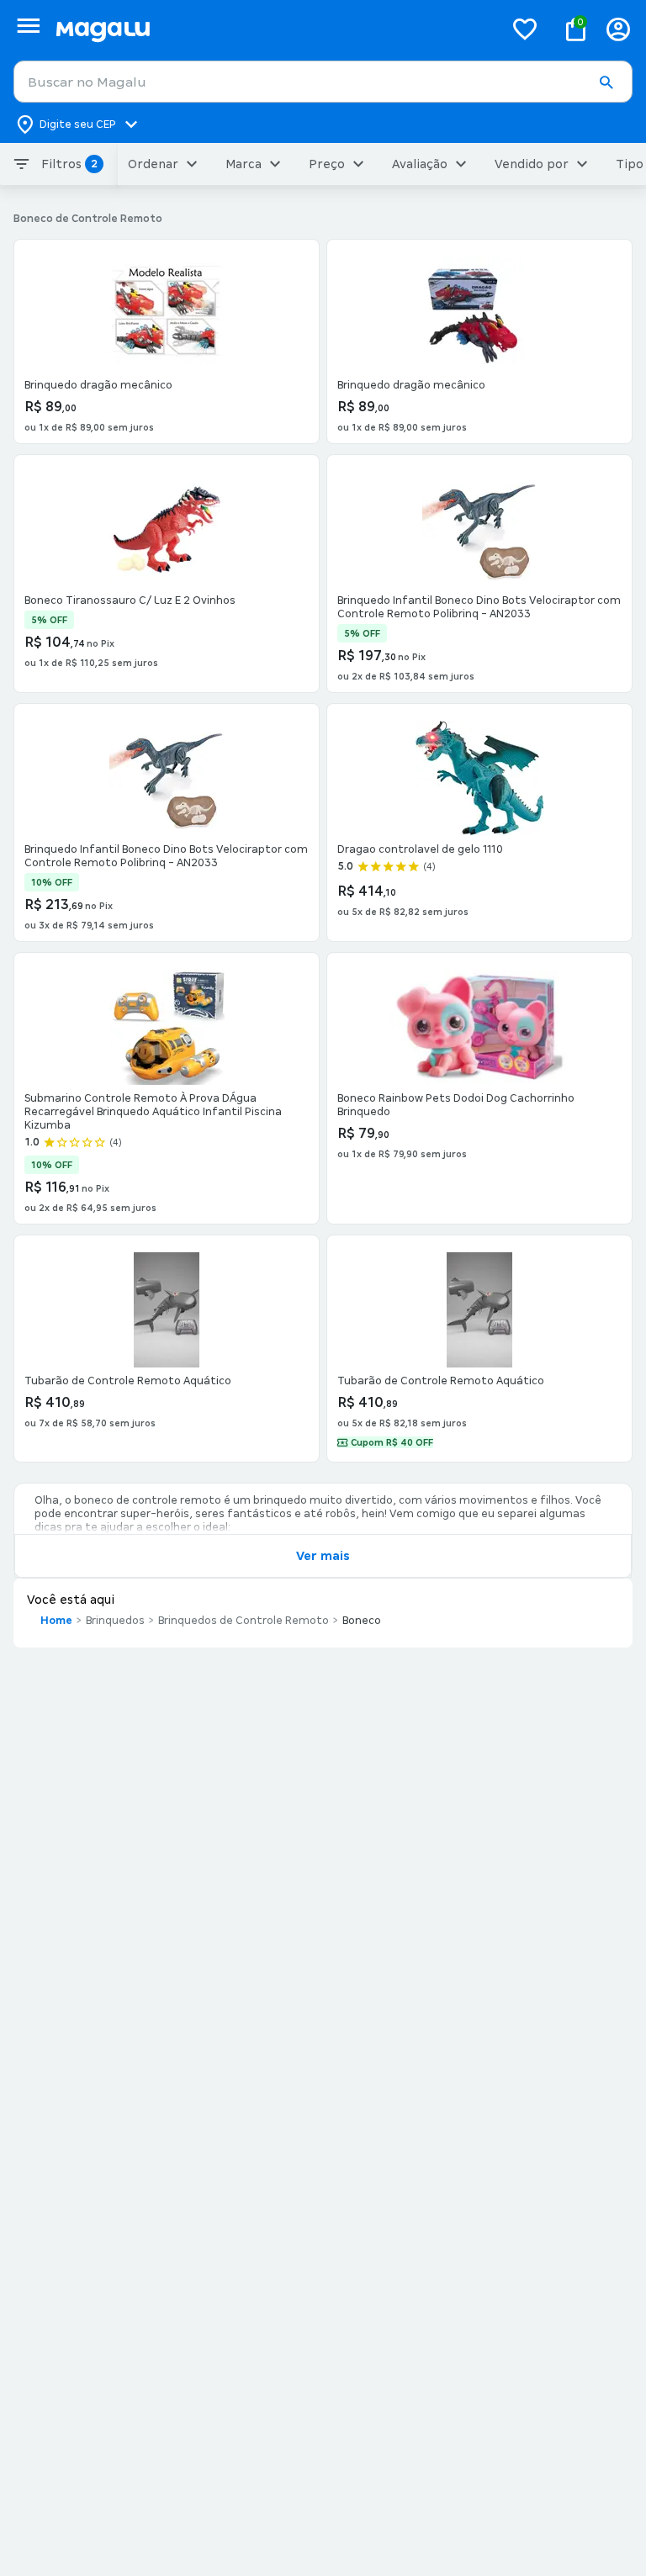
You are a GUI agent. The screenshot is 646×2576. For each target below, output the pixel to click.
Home (56, 1621)
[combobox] (323, 82)
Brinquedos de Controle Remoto (244, 1621)
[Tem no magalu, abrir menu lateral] (28, 26)
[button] (606, 82)
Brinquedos (115, 1621)
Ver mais (323, 1556)
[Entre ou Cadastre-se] (618, 29)
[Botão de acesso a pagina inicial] (273, 29)
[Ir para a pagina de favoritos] (525, 29)
